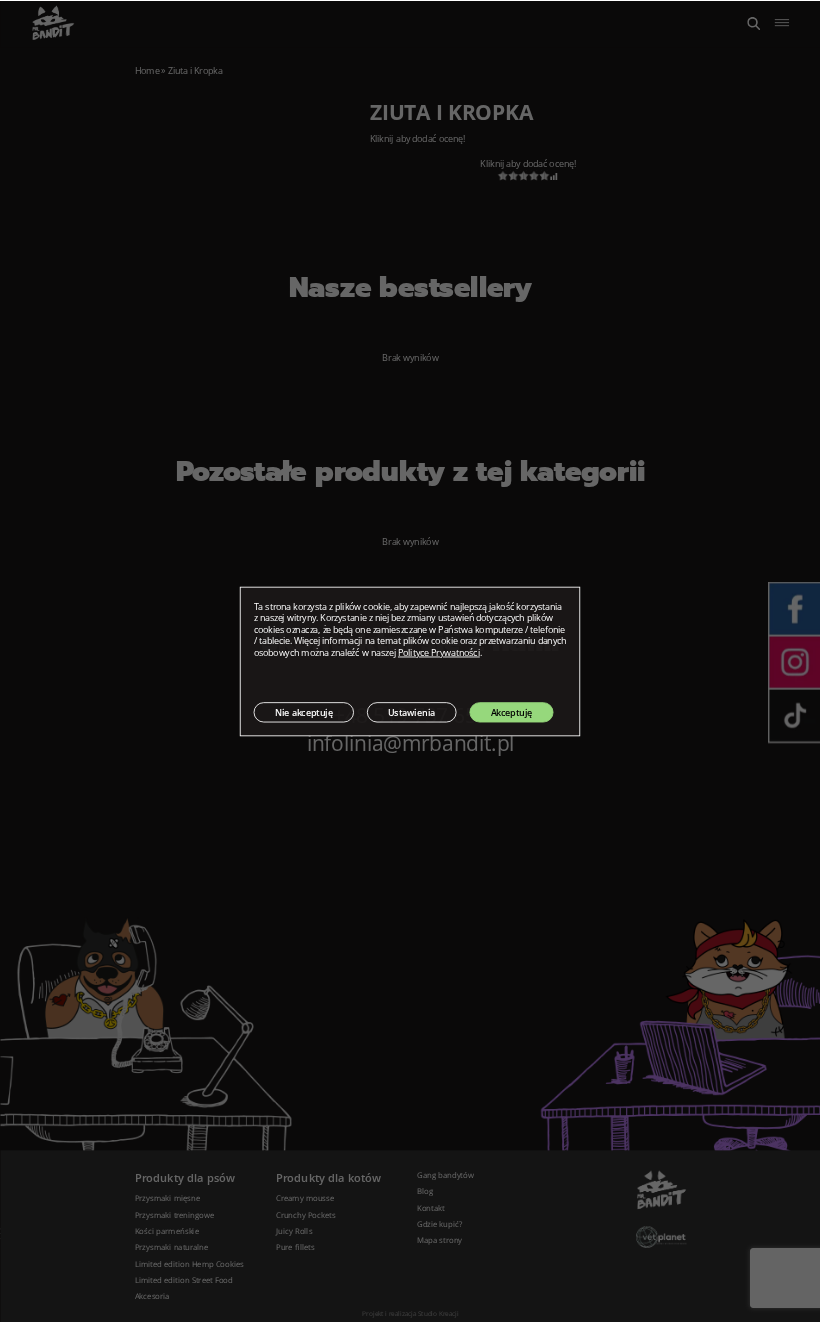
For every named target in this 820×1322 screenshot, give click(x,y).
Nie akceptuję (304, 712)
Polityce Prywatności (439, 653)
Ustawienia (411, 712)
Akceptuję (512, 712)
